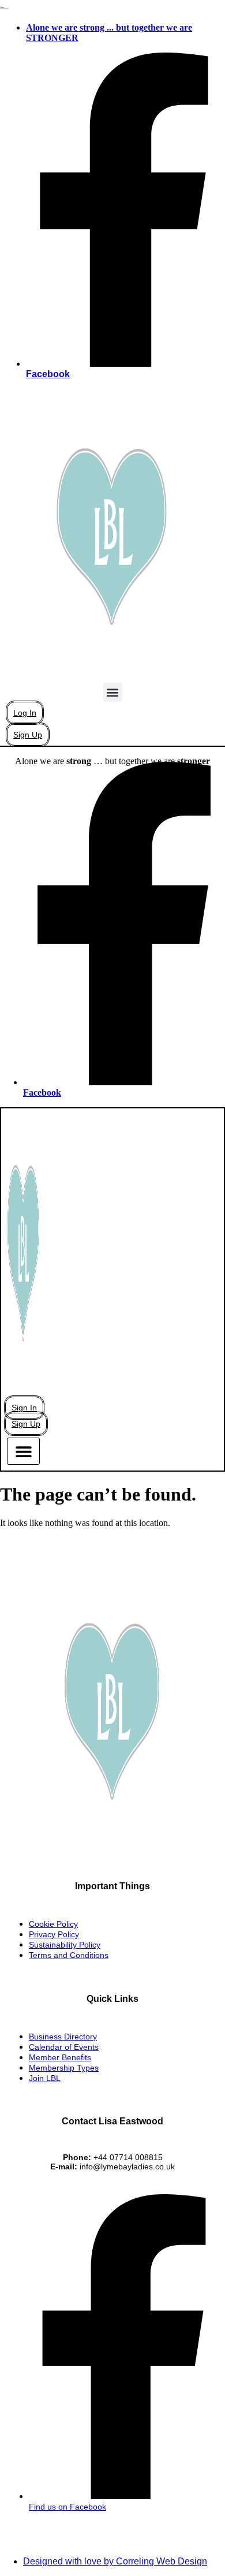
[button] (113, 692)
